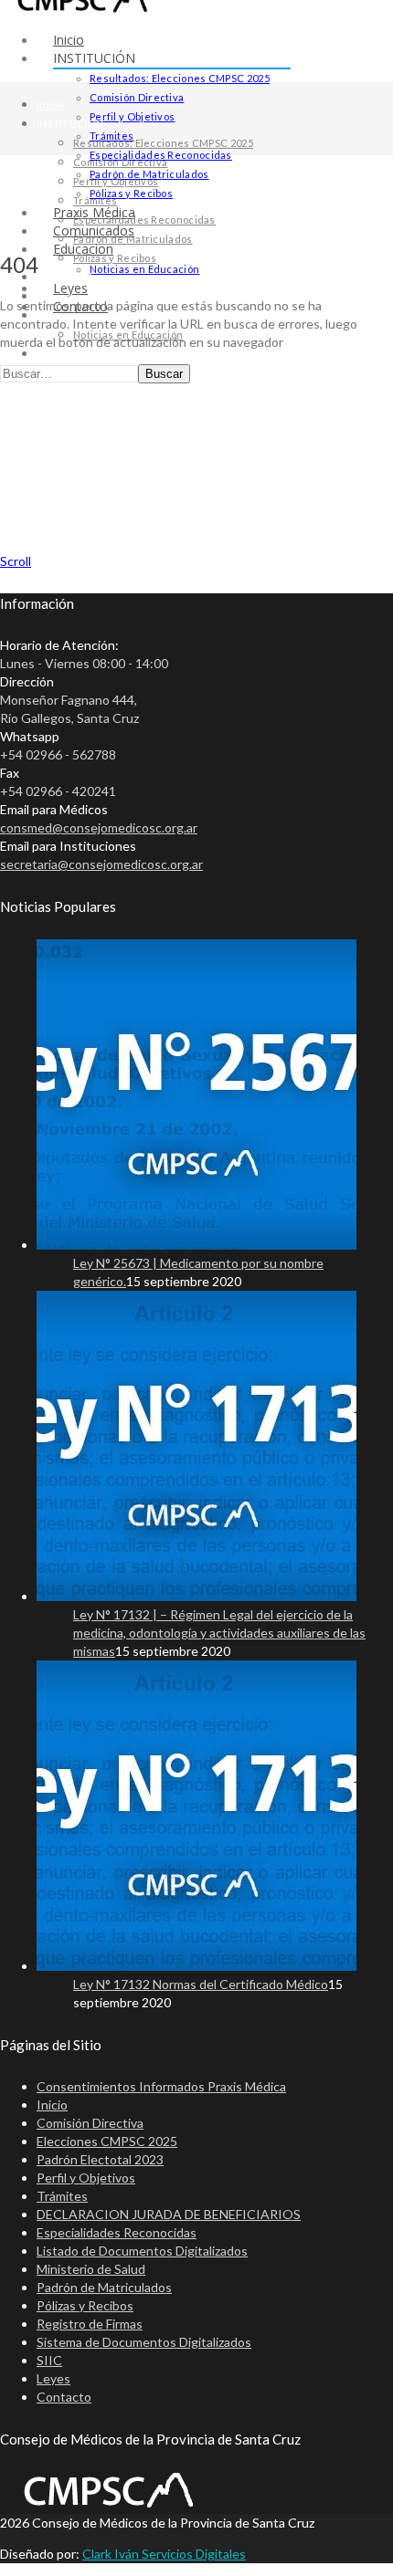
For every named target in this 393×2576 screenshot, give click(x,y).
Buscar (164, 374)
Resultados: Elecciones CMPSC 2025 (180, 78)
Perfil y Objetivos (132, 116)
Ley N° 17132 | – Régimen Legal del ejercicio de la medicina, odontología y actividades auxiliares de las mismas (219, 1633)
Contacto (64, 2397)
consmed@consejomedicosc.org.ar (99, 827)
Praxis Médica (72, 277)
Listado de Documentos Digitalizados (142, 2251)
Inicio (69, 40)
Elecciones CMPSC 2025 (107, 2141)
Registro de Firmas (90, 2324)
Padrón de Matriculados (133, 239)
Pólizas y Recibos (131, 193)
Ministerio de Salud (91, 2269)
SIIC (49, 2360)
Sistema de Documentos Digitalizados (144, 2342)
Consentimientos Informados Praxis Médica (161, 2086)
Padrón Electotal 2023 (100, 2159)
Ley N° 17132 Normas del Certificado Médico (201, 1984)
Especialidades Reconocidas (144, 220)
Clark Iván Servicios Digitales (164, 2554)
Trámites (95, 200)
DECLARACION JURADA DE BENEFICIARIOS (169, 2214)
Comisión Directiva (137, 97)
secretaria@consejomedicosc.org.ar (101, 864)
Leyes (52, 354)
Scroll (16, 561)
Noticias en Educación (144, 269)
